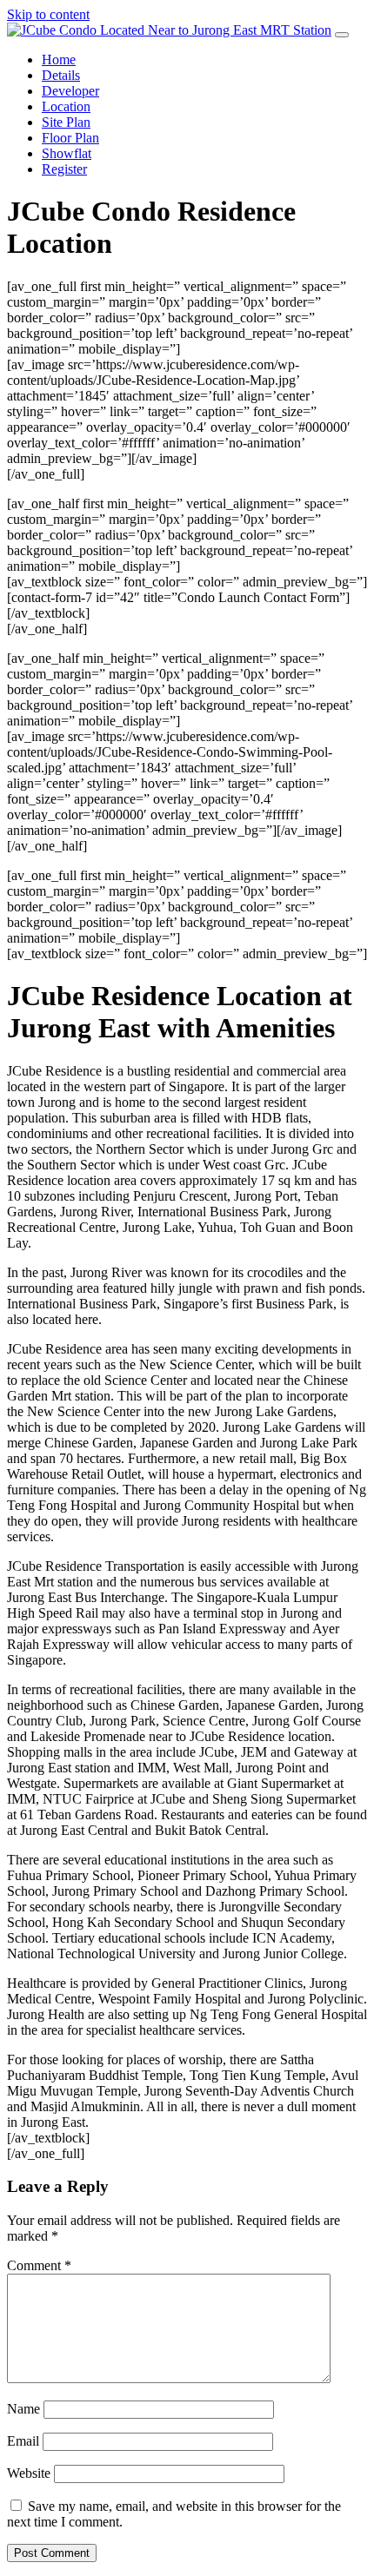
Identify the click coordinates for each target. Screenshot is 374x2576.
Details (61, 75)
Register (64, 169)
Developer (70, 91)
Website (29, 2473)
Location (66, 106)
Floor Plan (70, 138)
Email (23, 2441)
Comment (39, 2265)
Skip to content (48, 14)
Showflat (67, 153)
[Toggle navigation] (342, 35)
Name (23, 2409)
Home (59, 60)
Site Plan (66, 122)
